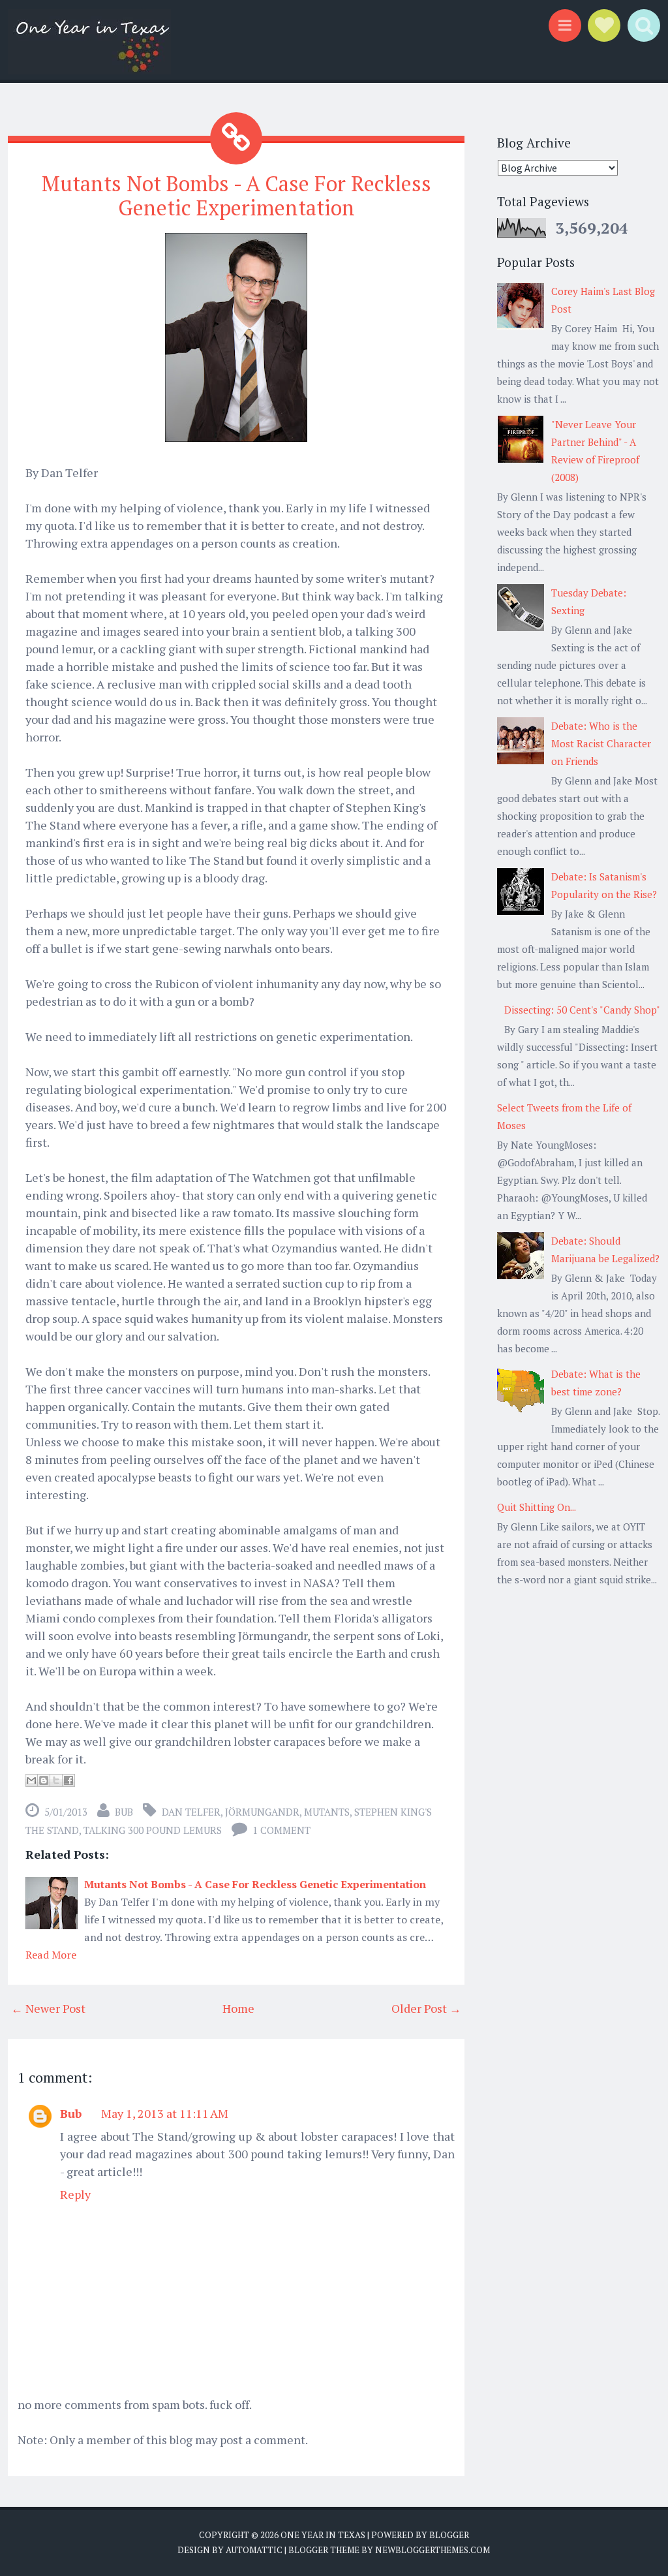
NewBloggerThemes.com (433, 2550)
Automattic (254, 2550)
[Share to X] (56, 1780)
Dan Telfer (191, 1812)
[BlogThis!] (44, 1780)
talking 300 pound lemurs (153, 1830)
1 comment (281, 1830)
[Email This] (31, 1780)
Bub (71, 2113)
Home (238, 2008)
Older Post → (426, 2008)
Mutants (327, 1812)
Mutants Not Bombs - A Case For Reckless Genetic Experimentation (236, 195)
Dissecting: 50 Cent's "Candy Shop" (582, 1010)
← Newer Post (48, 2008)
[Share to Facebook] (68, 1780)
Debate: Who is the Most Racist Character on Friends (601, 743)
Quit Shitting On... (537, 1507)
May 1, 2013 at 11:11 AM (165, 2113)
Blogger (449, 2535)
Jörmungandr (262, 1812)
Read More (51, 1955)
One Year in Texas (323, 2535)
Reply (75, 2194)
